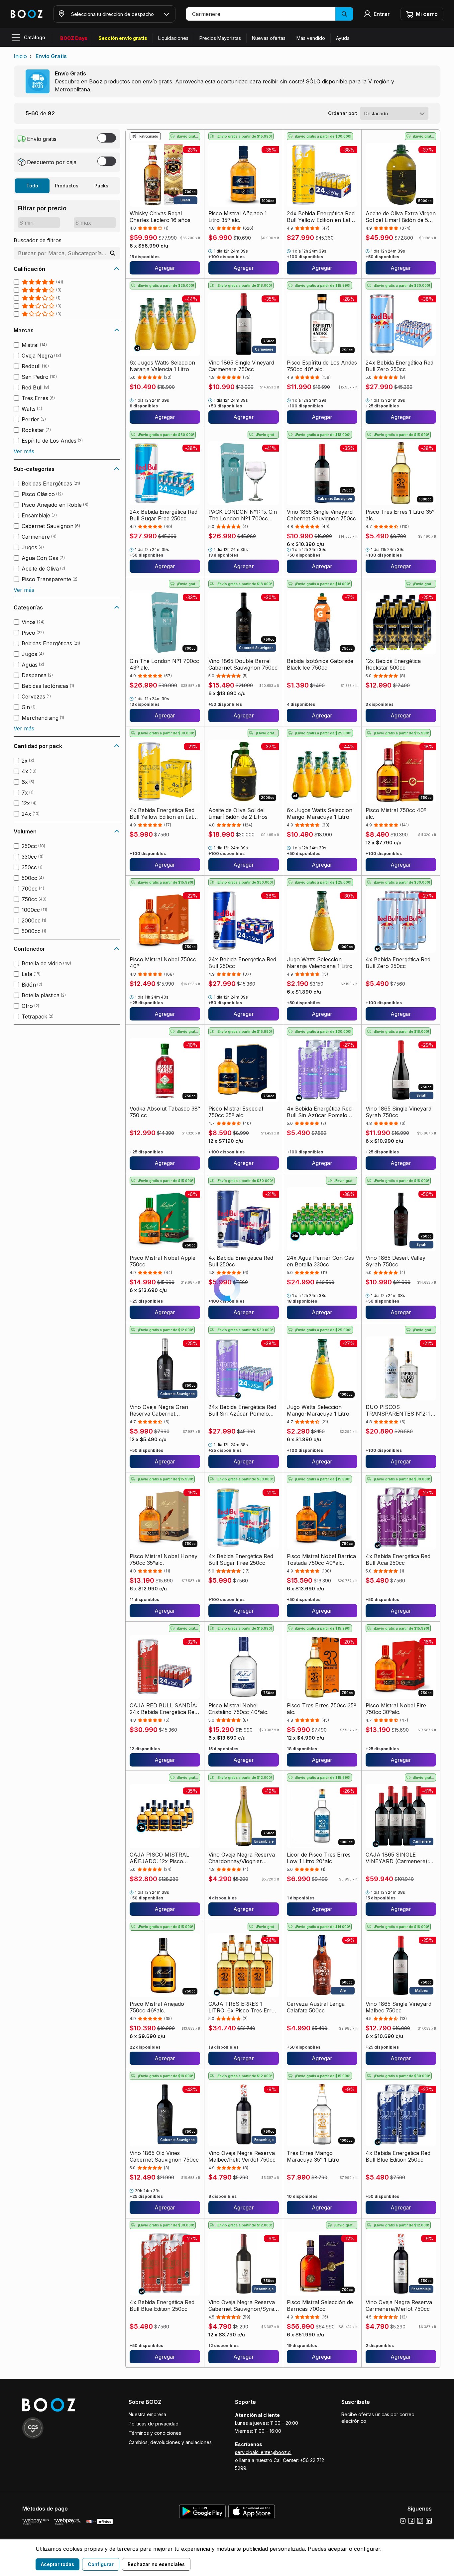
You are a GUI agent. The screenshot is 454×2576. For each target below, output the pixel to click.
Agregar (165, 268)
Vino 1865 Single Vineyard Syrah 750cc (398, 1112)
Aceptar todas (57, 2564)
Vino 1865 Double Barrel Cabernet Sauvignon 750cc (243, 664)
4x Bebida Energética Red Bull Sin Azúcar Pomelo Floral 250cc (319, 1112)
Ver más (24, 451)
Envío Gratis (51, 56)
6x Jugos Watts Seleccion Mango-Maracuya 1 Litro (320, 813)
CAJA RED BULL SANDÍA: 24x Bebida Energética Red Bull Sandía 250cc (164, 1709)
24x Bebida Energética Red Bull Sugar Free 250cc (164, 515)
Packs (101, 186)
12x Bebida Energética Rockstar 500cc (393, 664)
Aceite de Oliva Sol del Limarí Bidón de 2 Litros (238, 813)
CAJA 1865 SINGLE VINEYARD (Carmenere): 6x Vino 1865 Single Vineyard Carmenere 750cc (400, 1858)
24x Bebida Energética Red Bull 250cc (242, 963)
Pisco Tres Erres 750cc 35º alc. (322, 1709)
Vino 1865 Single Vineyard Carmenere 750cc (241, 366)
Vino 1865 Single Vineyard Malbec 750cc (398, 2007)
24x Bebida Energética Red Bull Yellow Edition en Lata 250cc (321, 217)
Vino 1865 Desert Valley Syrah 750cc (396, 1261)
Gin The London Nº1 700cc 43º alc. (164, 664)
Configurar (101, 2564)
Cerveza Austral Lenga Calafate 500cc (316, 2007)
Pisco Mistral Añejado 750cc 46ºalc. (157, 2007)
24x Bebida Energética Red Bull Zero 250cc (399, 366)
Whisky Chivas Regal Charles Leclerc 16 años (160, 217)
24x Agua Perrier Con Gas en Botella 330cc (320, 1261)
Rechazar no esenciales (156, 2564)
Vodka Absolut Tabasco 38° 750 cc (165, 1112)
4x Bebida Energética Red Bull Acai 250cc (398, 1559)
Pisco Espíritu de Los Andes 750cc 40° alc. (322, 366)
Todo (32, 186)
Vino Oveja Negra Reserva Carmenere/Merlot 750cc (399, 2306)
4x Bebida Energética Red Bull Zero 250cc (398, 963)
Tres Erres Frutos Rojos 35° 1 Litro (401, 2455)
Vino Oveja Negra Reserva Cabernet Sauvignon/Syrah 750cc (243, 2306)
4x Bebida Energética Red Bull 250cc (241, 1261)
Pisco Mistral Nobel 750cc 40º (163, 963)
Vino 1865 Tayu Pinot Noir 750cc (320, 2455)
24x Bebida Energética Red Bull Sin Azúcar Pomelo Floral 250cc (242, 1410)
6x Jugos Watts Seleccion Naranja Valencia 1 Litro (162, 366)
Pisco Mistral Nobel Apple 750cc (163, 1261)
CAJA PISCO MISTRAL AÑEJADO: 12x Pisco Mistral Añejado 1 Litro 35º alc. (163, 1858)
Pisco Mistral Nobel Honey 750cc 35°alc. (164, 1559)
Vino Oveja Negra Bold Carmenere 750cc (158, 2455)
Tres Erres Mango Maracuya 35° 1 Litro (313, 2156)
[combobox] (394, 113)
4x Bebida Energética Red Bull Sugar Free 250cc (241, 1559)
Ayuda (343, 38)
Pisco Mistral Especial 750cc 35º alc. (236, 1112)
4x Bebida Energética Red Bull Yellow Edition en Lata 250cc (163, 813)
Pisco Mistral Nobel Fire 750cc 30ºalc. (396, 1709)
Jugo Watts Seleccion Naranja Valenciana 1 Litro (320, 963)
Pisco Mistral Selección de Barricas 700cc (320, 2306)
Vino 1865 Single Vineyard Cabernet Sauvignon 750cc (321, 515)
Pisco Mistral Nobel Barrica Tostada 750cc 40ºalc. (321, 1559)
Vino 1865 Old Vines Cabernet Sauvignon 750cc (164, 2156)
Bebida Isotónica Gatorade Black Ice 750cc (320, 664)
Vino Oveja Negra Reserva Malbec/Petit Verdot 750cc (242, 2156)
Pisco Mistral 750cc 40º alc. (396, 813)
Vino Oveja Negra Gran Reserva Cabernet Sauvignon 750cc (159, 1410)
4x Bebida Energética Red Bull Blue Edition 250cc (398, 2156)
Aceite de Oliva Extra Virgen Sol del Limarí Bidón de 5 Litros (401, 217)
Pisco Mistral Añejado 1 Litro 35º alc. (238, 217)
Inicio (20, 56)
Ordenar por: (343, 113)
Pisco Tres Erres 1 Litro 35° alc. (400, 515)
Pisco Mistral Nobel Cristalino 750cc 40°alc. (238, 1709)
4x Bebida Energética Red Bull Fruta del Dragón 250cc (241, 2455)
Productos (67, 186)
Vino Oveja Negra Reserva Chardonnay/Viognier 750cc (242, 1858)
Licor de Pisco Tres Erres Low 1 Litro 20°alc (319, 1858)
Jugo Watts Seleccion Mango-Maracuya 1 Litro (318, 1410)
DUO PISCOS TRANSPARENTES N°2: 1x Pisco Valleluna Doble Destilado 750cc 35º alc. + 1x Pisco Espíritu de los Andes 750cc (400, 1410)
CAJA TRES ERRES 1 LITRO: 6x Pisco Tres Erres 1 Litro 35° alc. (243, 2007)
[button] (270, 14)
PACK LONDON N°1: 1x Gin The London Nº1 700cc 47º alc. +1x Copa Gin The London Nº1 (243, 515)
